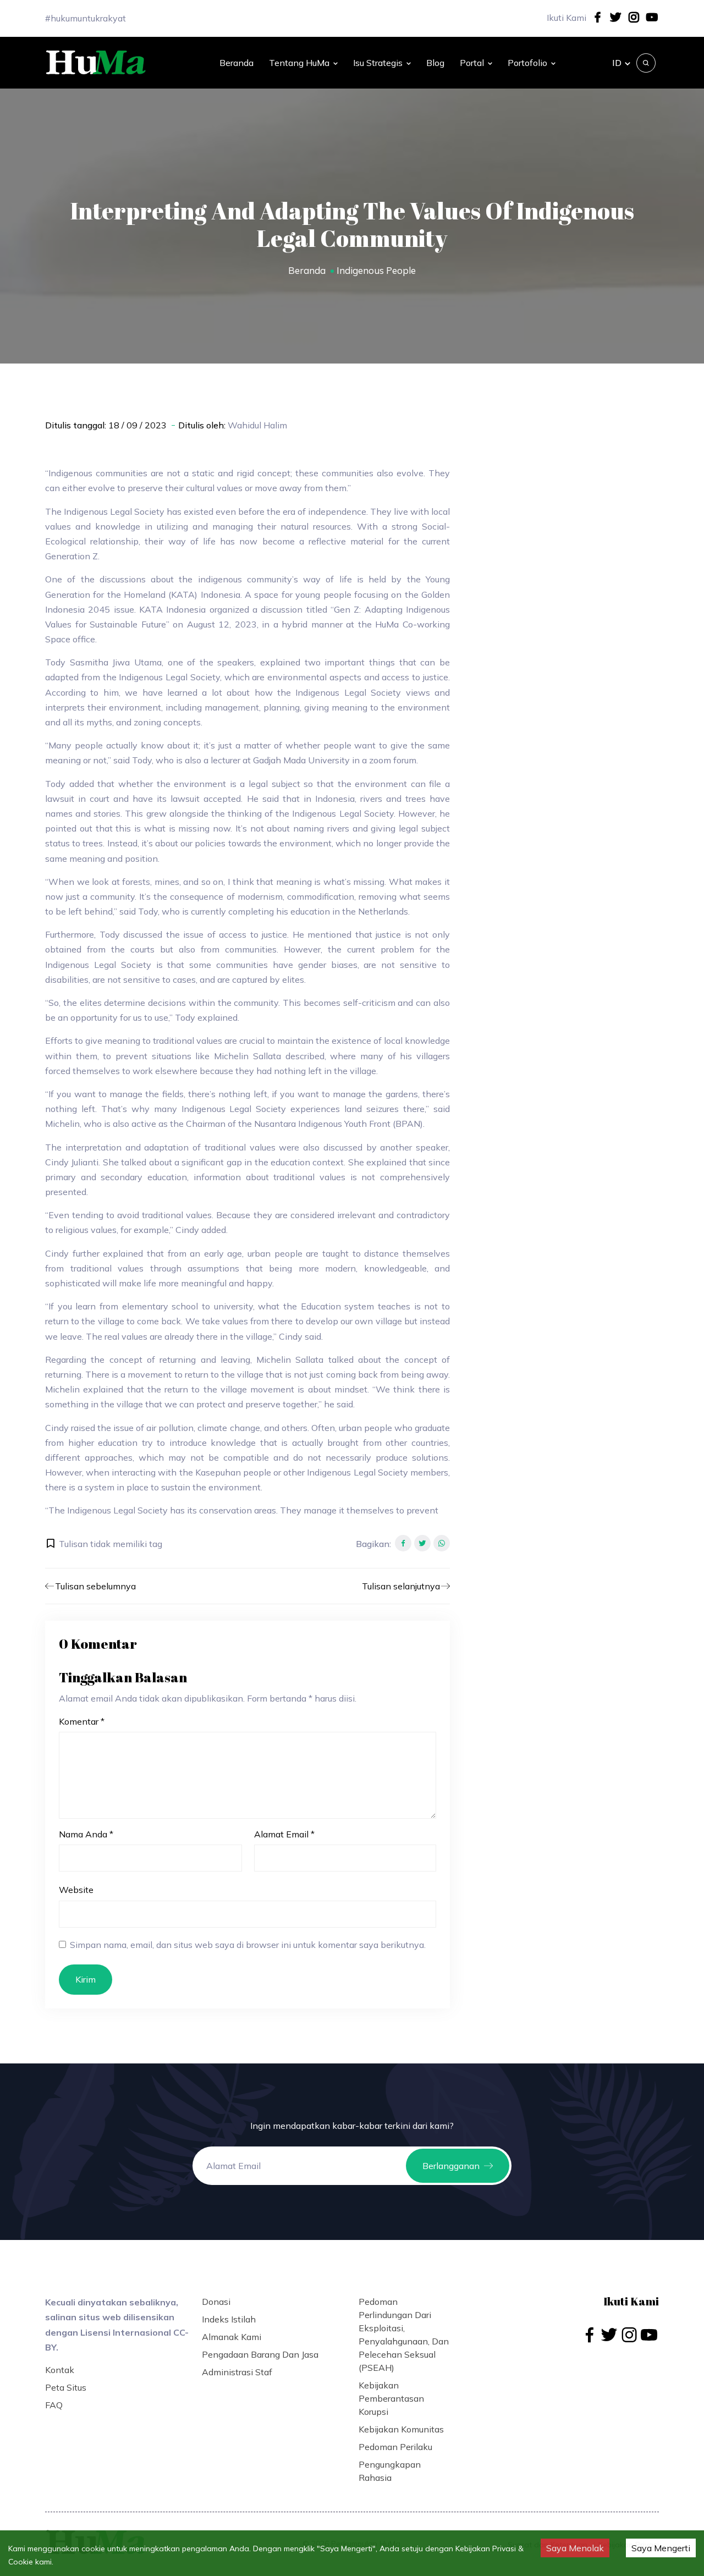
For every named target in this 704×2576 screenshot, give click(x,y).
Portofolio (527, 63)
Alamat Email (284, 1834)
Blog (435, 63)
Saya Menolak (575, 2548)
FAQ (54, 2405)
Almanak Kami (232, 2337)
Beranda (237, 63)
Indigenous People (376, 270)
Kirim (86, 1979)
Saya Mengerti (661, 2548)
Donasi (216, 2302)
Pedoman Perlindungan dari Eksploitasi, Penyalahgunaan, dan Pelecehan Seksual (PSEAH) (404, 2335)
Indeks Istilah (229, 2319)
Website (76, 1890)
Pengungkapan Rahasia (390, 2471)
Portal (472, 63)
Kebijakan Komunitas (401, 2429)
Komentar (82, 1721)
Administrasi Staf (237, 2372)
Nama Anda (86, 1834)
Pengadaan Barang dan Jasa (260, 2354)
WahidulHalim (257, 425)
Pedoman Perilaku (395, 2447)
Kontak (60, 2370)
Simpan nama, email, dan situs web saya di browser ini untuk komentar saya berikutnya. (248, 1945)
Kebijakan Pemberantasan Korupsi (391, 2398)
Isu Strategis (378, 63)
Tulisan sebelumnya (95, 1586)
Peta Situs (66, 2387)
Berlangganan (451, 2166)
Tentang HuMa (299, 63)
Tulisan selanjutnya (401, 1586)
